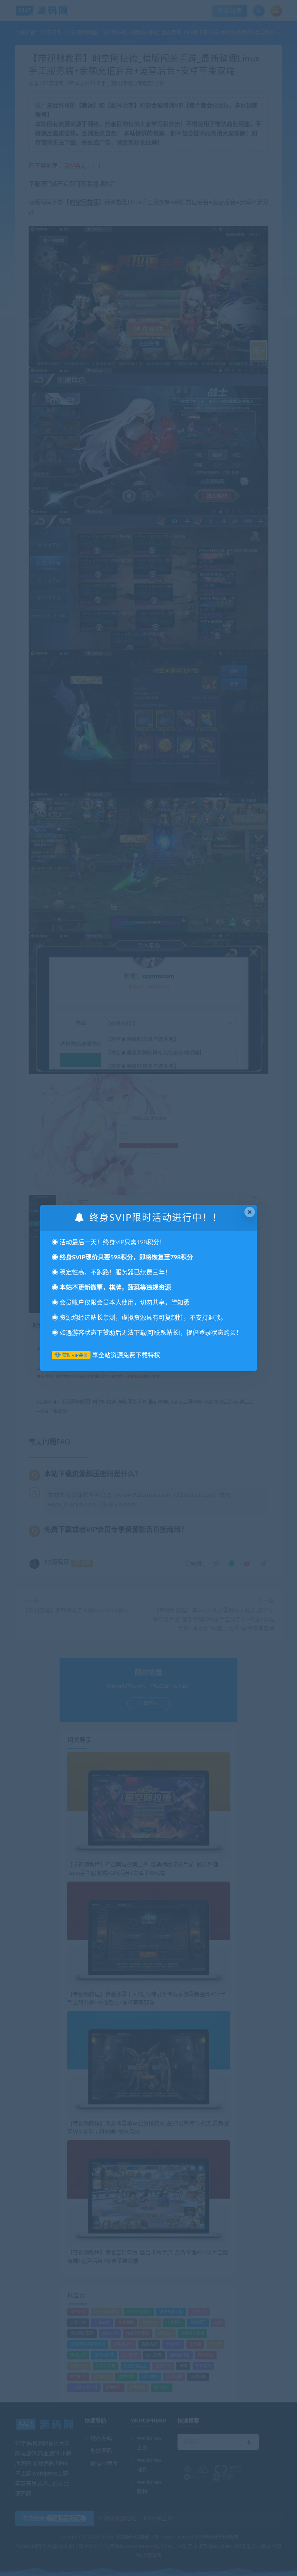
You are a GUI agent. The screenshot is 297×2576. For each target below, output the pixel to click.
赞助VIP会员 (75, 1355)
